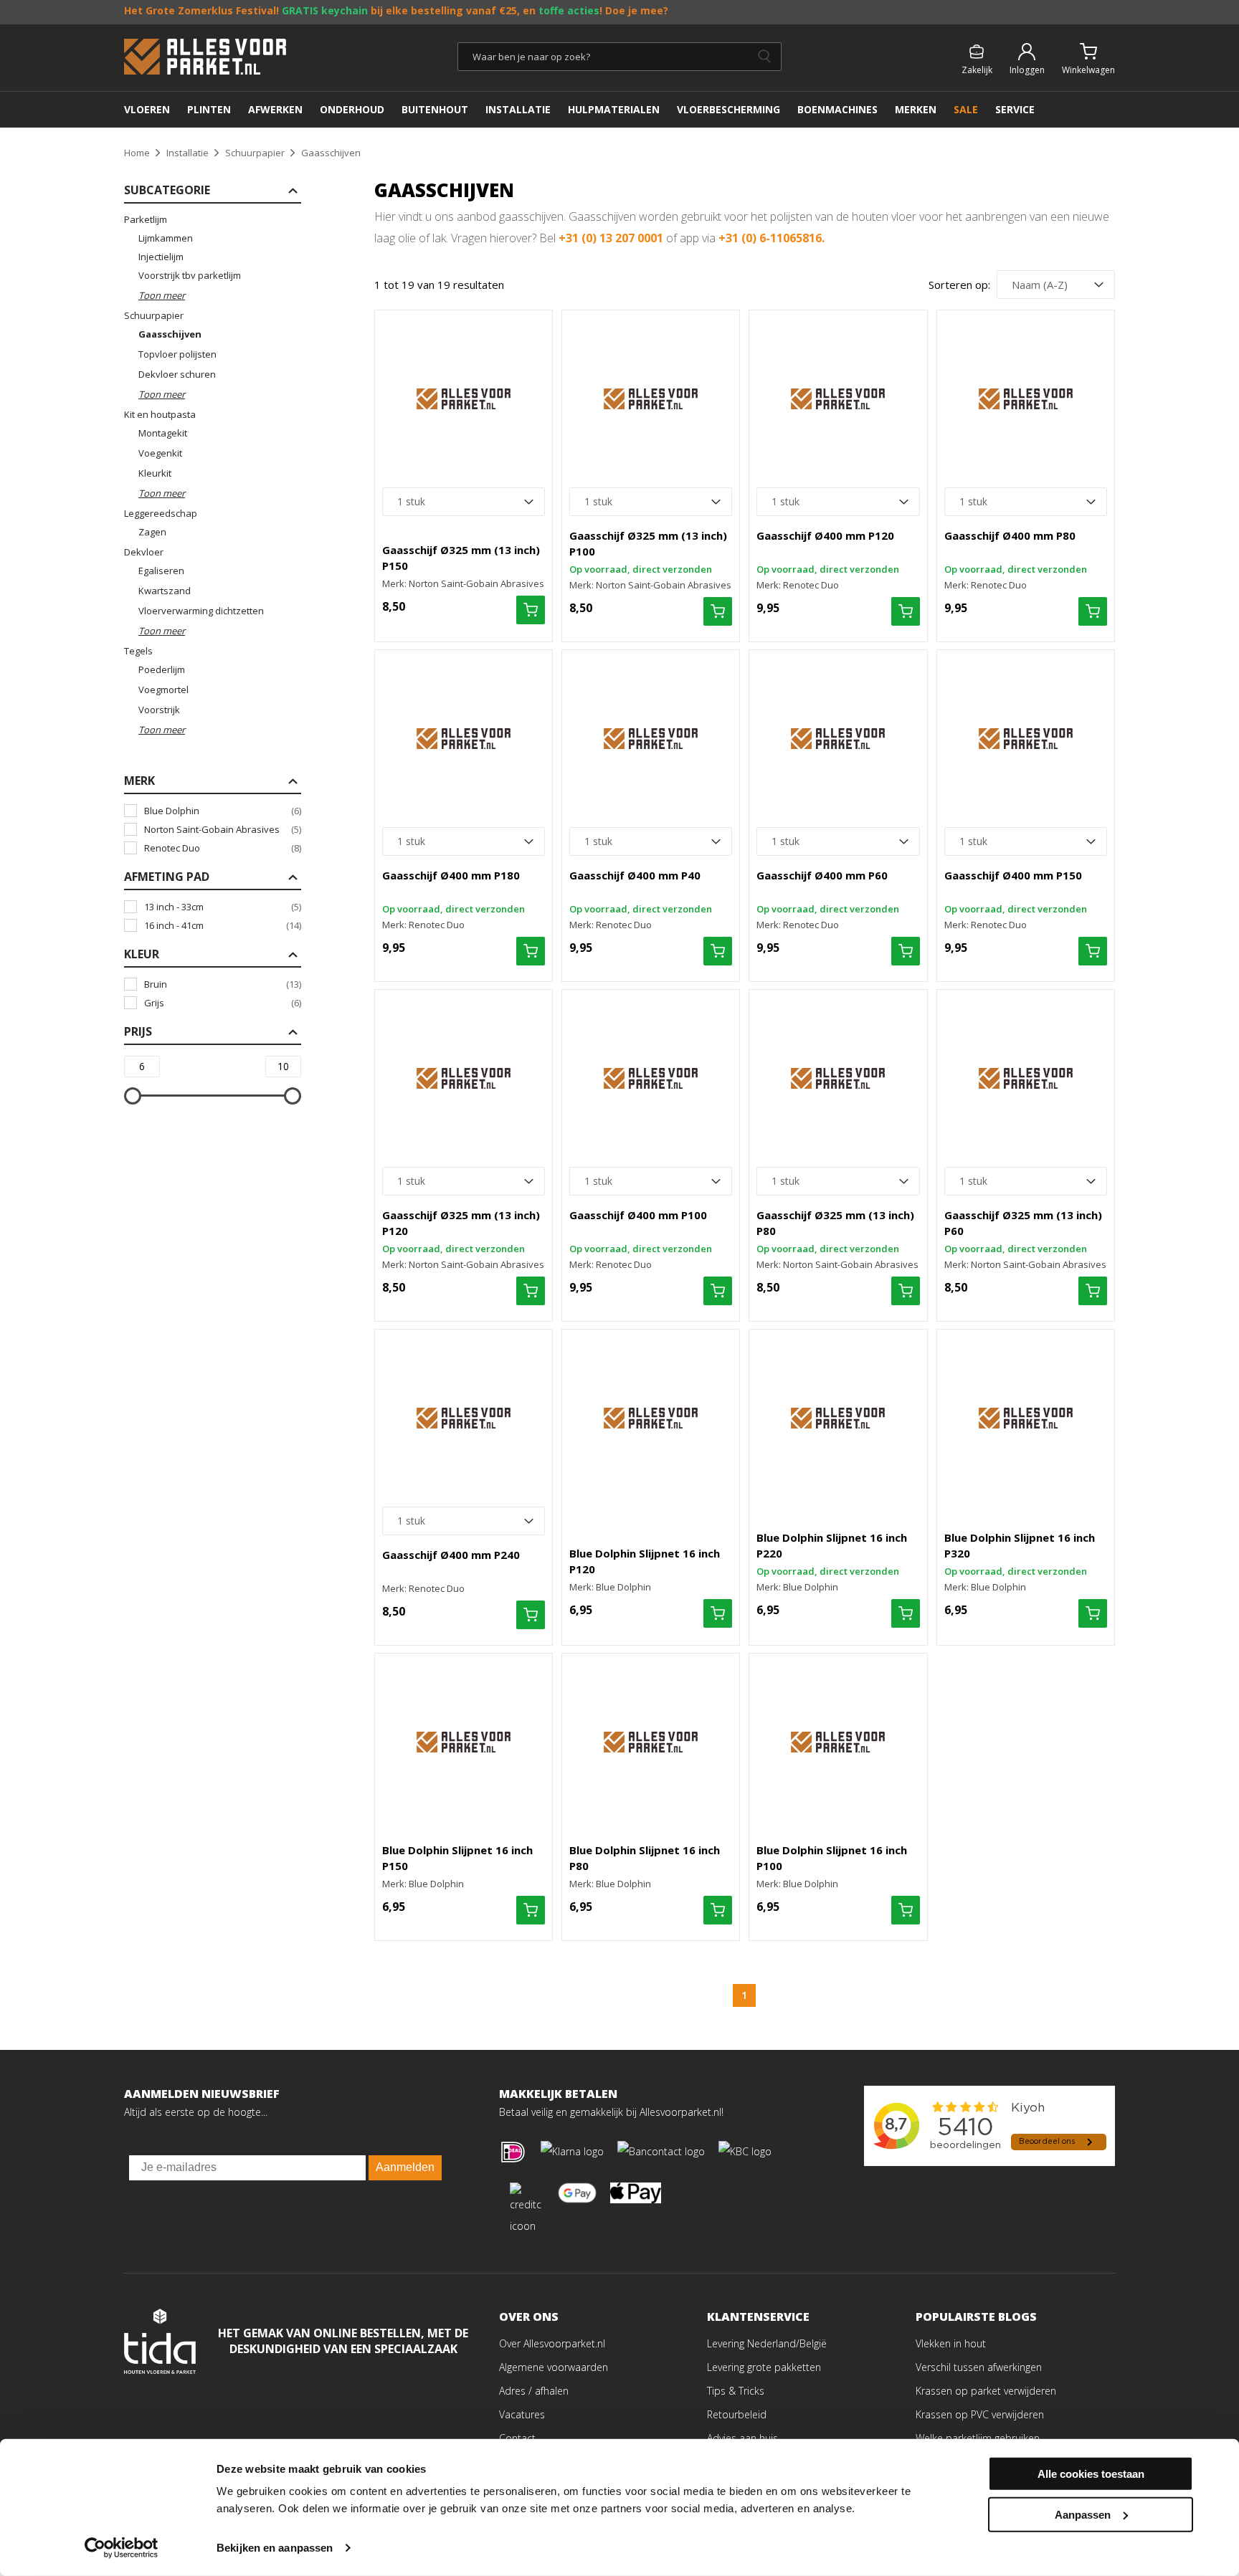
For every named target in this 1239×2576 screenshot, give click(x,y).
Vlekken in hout (951, 2343)
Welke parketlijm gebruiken (978, 2438)
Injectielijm (161, 257)
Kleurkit (155, 473)
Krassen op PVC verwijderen (980, 2414)
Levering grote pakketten (764, 2367)
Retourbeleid (737, 2414)
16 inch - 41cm (223, 925)
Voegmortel (163, 690)
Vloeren (147, 109)
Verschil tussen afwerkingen (979, 2367)
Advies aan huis (742, 2438)
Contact (517, 2438)
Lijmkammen (166, 238)
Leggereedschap (161, 513)
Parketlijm (146, 219)
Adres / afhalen (534, 2391)
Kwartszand (165, 591)
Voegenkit (160, 453)
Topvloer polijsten (177, 354)
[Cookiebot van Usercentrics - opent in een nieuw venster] (122, 2548)
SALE (966, 109)
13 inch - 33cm (223, 907)
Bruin (223, 984)
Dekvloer (144, 552)
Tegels (138, 651)
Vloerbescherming (728, 109)
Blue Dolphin (223, 811)
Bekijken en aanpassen (275, 2548)
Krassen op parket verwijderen (986, 2391)
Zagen (152, 532)
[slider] (133, 1096)
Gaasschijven (170, 334)
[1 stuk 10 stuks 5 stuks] (464, 502)
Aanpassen (1083, 2514)
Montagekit (163, 433)
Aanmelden (405, 2167)
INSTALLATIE (518, 109)
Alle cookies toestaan (1091, 2474)
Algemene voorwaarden (554, 2367)
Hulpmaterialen (614, 109)
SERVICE (1015, 109)
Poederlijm (162, 669)
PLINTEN (209, 109)
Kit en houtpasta (160, 414)
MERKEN (916, 109)
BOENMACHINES (837, 109)
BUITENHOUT (435, 109)
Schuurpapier (154, 315)
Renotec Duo (223, 848)
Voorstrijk (159, 710)
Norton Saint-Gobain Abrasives (223, 829)
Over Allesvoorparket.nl (552, 2343)
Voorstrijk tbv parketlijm (190, 275)
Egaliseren (161, 571)
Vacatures (522, 2414)
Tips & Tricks (736, 2391)
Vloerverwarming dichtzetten (201, 611)
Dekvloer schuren (177, 374)
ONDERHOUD (352, 109)
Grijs (223, 1003)
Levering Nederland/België (767, 2343)
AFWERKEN (275, 109)
